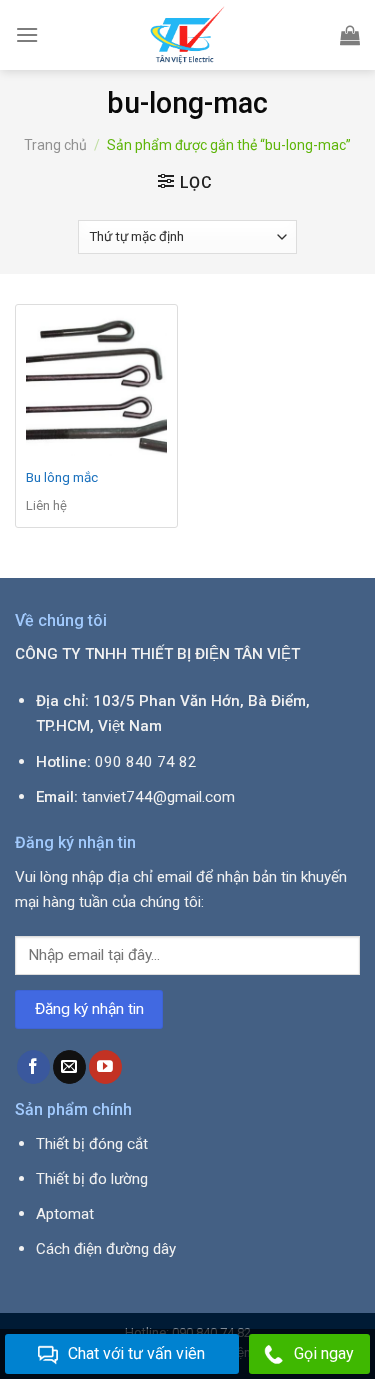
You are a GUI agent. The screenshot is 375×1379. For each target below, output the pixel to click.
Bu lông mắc (62, 477)
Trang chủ (55, 145)
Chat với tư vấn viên (136, 1353)
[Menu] (27, 34)
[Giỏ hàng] (350, 35)
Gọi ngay (324, 1353)
